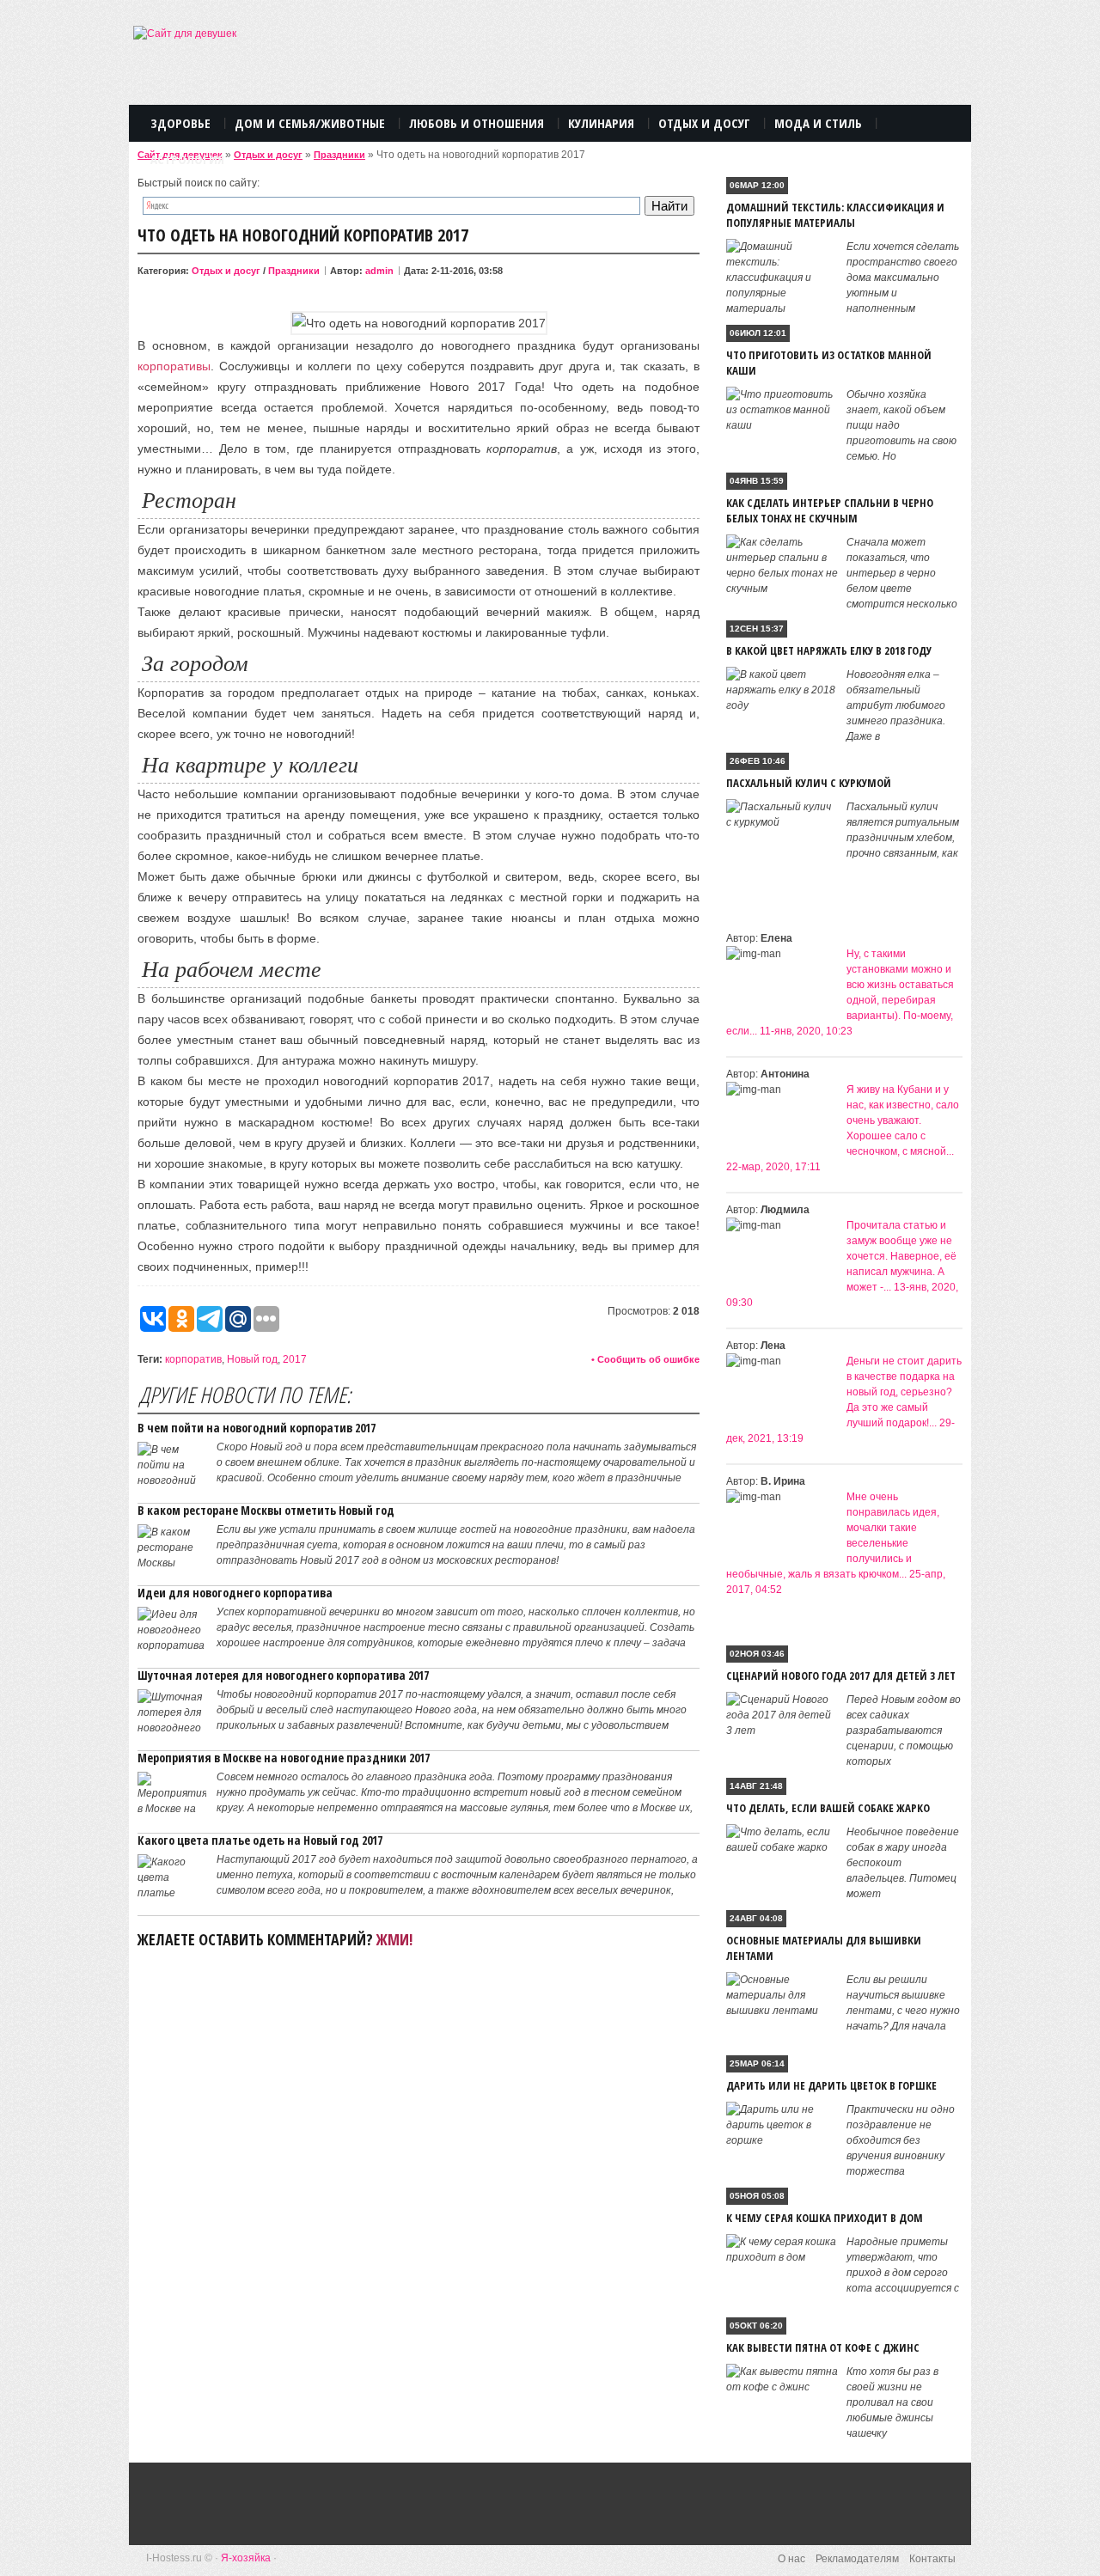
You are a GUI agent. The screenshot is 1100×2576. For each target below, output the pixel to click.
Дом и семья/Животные (310, 123)
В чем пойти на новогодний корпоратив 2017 (257, 1428)
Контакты (932, 2559)
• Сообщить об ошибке (645, 1359)
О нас (791, 2559)
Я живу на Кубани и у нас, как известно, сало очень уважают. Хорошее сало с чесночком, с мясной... (903, 1120)
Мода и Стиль (818, 123)
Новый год (252, 1359)
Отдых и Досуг (704, 123)
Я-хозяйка (246, 2558)
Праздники (339, 155)
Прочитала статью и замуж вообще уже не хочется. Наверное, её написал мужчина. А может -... (901, 1256)
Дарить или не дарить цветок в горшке (831, 2085)
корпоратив (193, 1359)
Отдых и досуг (268, 155)
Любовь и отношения (477, 123)
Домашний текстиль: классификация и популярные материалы (835, 215)
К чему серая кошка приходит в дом (825, 2218)
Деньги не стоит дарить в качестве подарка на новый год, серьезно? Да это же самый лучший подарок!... (904, 1392)
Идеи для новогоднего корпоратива (235, 1593)
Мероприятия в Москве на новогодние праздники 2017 (284, 1758)
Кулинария (601, 123)
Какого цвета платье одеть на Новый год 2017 (260, 1840)
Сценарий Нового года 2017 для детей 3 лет (841, 1676)
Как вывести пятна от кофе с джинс (823, 2347)
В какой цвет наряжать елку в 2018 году (829, 650)
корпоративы (174, 366)
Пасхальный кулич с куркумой (809, 783)
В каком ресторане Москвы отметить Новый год (266, 1510)
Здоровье (180, 123)
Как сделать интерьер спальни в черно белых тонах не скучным (830, 510)
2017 (295, 1359)
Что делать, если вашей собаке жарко (828, 1808)
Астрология (187, 159)
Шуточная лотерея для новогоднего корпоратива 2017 (283, 1675)
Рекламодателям (857, 2559)
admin (379, 271)
